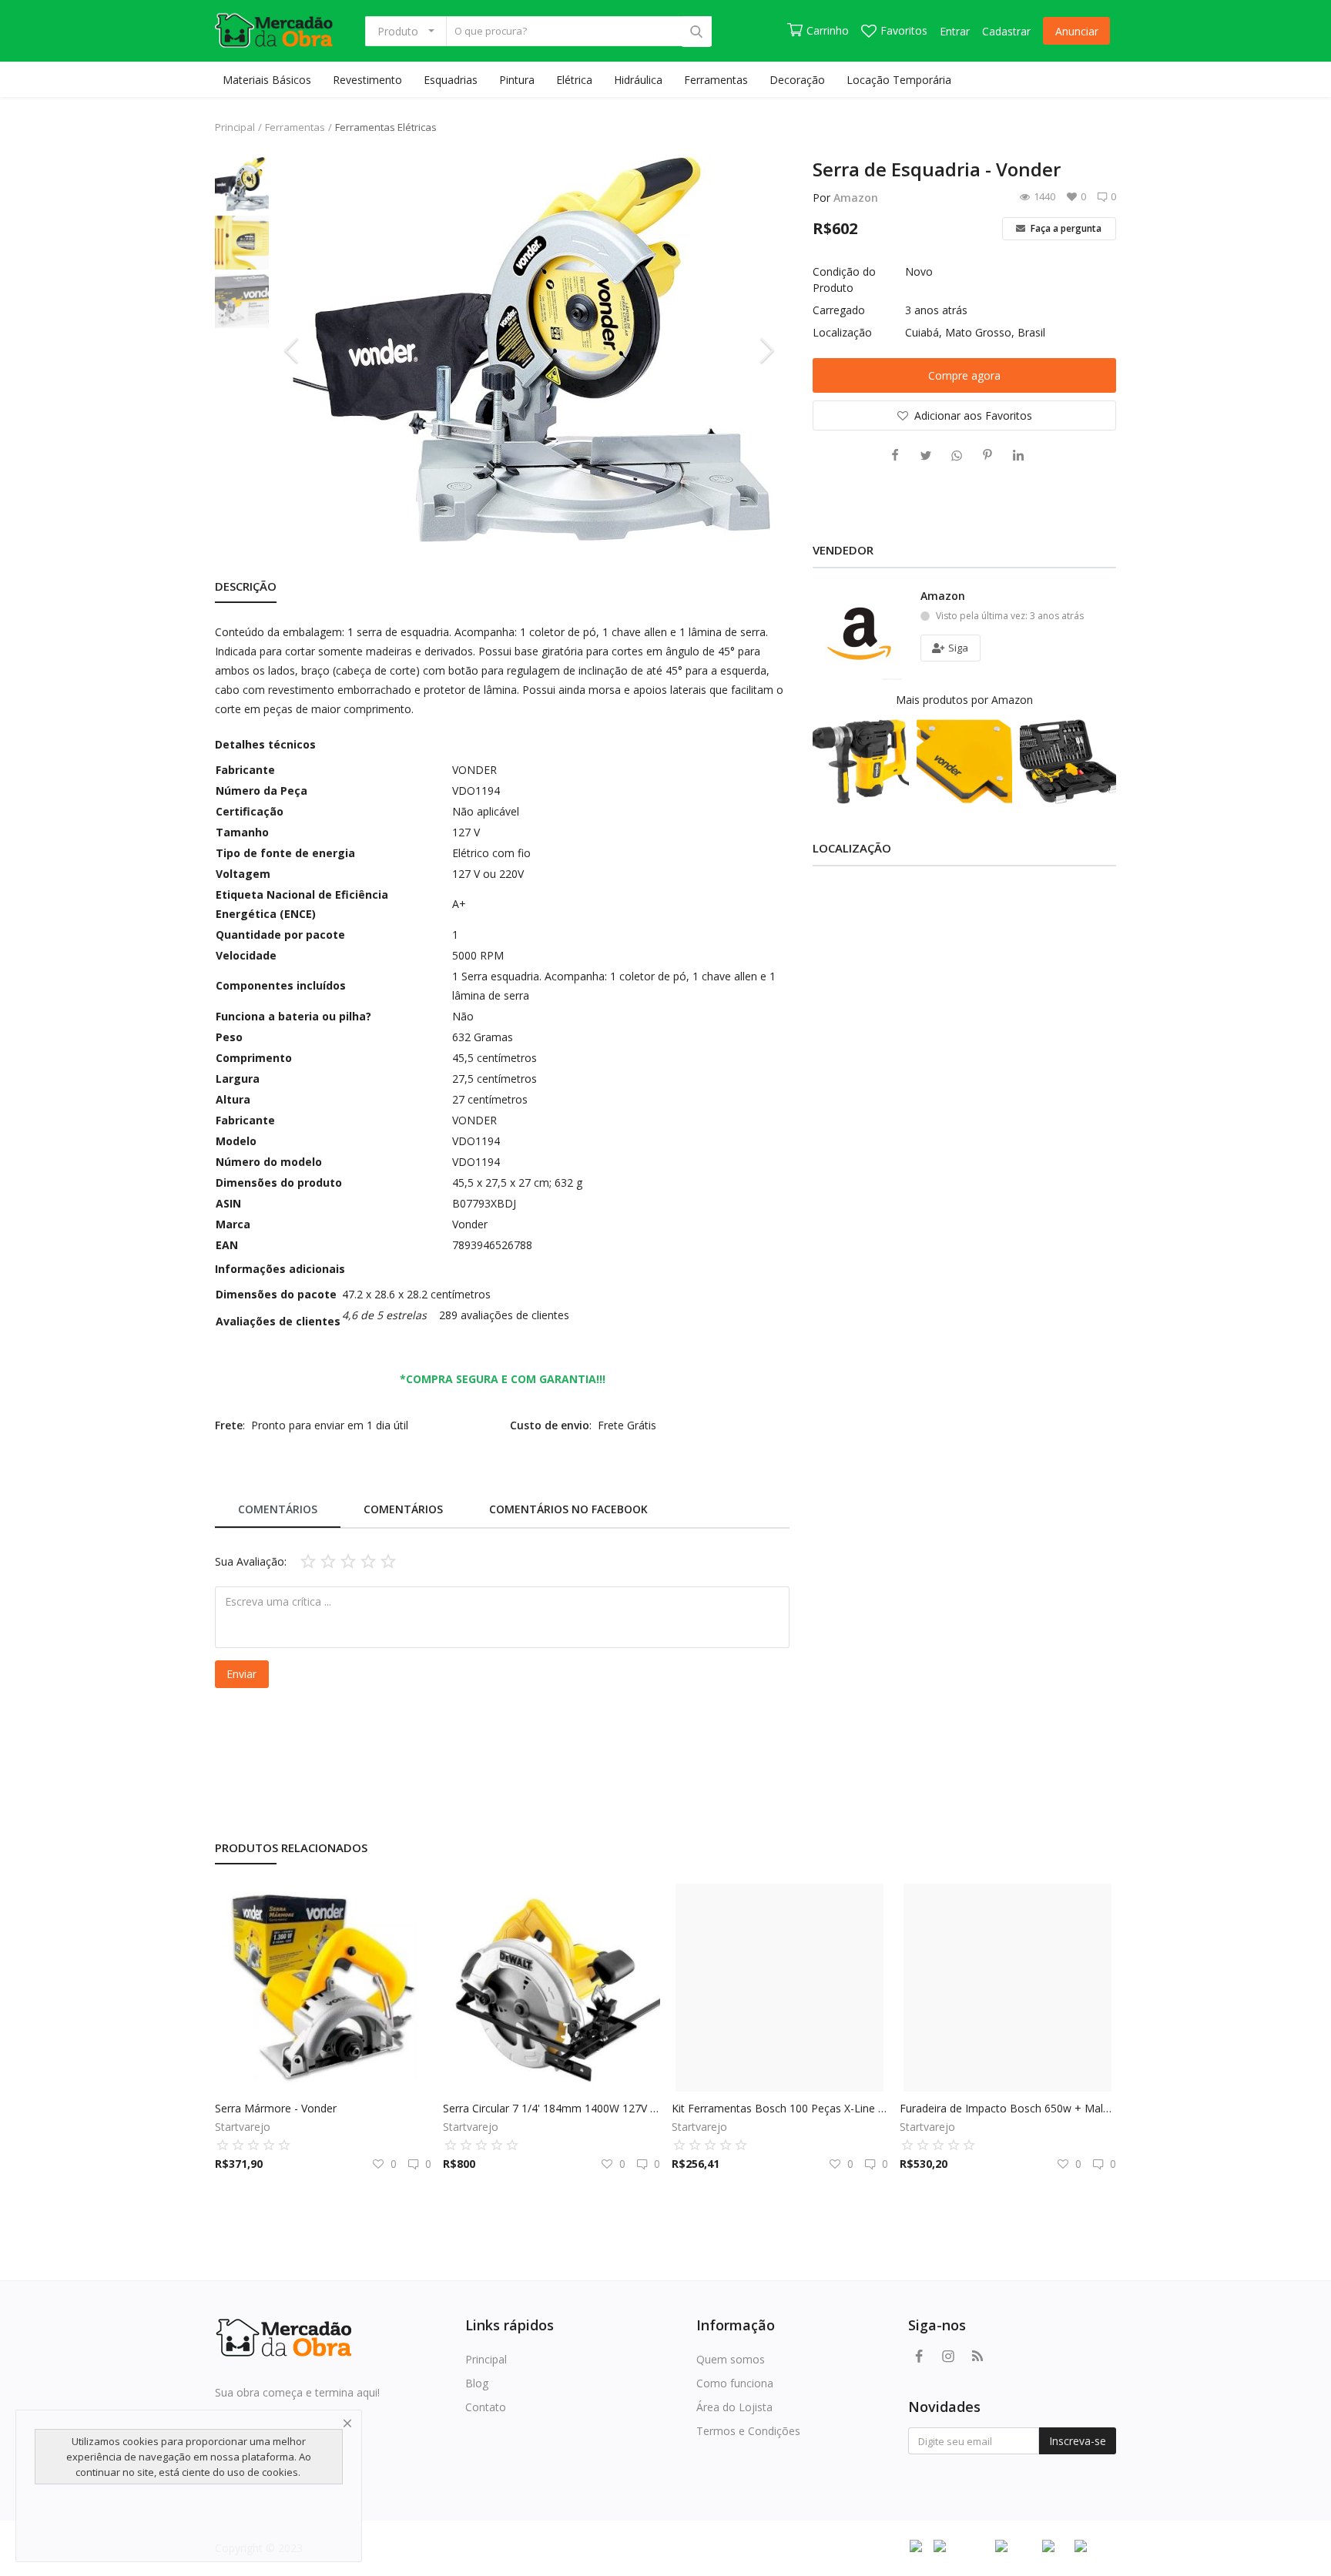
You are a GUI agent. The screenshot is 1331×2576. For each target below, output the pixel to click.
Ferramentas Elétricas (386, 127)
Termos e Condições (748, 2431)
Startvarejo (243, 2127)
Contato (486, 2407)
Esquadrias (451, 80)
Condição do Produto (844, 280)
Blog (477, 2383)
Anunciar (1077, 31)
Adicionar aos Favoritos (973, 415)
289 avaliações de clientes (504, 1315)
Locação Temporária (899, 80)
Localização (842, 332)
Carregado (839, 310)
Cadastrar (1006, 31)
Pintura (517, 80)
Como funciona (735, 2383)
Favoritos (904, 30)
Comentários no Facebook (568, 1509)
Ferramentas (716, 80)
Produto (398, 31)
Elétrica (574, 80)
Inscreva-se (1078, 2441)
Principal (235, 127)
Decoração (797, 80)
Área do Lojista (734, 2407)
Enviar (241, 1674)
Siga (957, 648)
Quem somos (731, 2359)
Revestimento (367, 80)
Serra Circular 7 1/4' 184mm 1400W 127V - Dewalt (551, 2108)
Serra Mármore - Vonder (276, 2108)
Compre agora (964, 375)
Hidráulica (638, 80)
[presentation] (293, 350)
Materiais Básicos (267, 80)
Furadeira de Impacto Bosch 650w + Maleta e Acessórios (1008, 2108)
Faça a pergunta (1065, 228)
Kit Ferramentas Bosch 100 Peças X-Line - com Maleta (780, 2108)
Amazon (856, 198)
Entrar (955, 31)
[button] (386, 1315)
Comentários (278, 1509)
